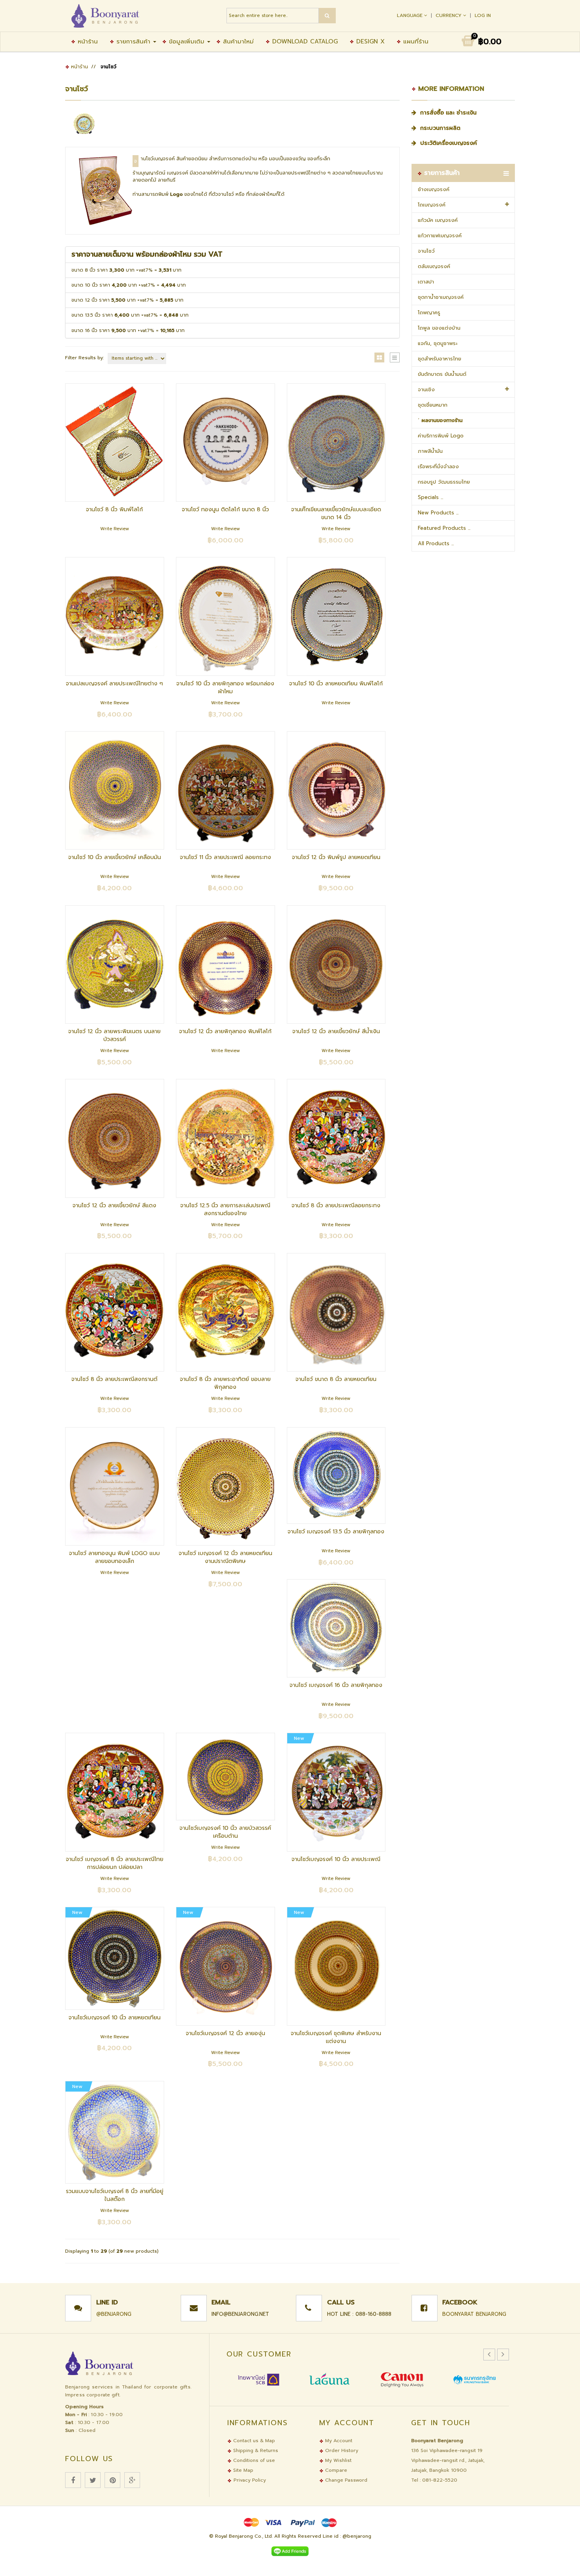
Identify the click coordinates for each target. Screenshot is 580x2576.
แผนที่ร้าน (415, 41)
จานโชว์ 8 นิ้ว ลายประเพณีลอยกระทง (336, 1205)
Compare (335, 2470)
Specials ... (430, 497)
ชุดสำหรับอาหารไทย (440, 359)
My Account (338, 2441)
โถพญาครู (429, 312)
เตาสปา (426, 282)
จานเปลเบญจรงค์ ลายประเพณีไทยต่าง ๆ (114, 684)
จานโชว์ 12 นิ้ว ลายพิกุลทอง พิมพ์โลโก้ (225, 1031)
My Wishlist (338, 2460)
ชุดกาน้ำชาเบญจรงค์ (441, 297)
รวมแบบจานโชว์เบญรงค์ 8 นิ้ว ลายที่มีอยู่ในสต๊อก (115, 2195)
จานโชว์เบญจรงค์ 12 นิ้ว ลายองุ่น (225, 2033)
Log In (483, 15)
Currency (449, 15)
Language (411, 15)
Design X (369, 41)
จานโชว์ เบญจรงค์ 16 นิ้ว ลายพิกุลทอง (336, 1685)
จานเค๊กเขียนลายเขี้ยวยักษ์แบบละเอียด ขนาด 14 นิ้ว (336, 513)
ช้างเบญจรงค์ (434, 189)
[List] (395, 357)
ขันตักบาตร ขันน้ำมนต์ (442, 374)
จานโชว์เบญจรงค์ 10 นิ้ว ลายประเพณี (336, 1859)
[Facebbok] (73, 2480)
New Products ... (438, 513)
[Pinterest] (112, 2480)
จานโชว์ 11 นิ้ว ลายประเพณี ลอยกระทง (225, 857)
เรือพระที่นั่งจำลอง (438, 466)
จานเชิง (426, 389)
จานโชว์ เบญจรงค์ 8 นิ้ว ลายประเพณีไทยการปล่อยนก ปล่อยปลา (115, 1863)
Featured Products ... (444, 528)
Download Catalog (304, 41)
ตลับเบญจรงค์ (434, 266)
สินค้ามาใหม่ (237, 41)
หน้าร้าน (87, 41)
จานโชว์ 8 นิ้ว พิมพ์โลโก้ (114, 509)
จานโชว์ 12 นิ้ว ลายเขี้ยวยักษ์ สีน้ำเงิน (336, 1031)
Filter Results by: (84, 358)
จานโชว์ (426, 251)
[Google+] (132, 2480)
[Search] (327, 16)
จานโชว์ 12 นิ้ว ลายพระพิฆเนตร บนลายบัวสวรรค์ (114, 1035)
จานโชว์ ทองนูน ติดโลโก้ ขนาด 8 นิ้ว (225, 509)
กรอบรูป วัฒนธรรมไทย (444, 482)
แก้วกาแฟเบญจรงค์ (440, 235)
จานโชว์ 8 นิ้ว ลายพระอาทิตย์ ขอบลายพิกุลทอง (225, 1383)
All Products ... (436, 543)
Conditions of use (253, 2460)
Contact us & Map (253, 2441)
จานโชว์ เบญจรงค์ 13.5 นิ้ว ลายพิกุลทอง (336, 1532)
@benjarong (114, 2314)
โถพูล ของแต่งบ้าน (439, 328)
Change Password (345, 2480)
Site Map (242, 2470)
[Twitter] (93, 2480)
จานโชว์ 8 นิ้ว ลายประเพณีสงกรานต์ (114, 1379)
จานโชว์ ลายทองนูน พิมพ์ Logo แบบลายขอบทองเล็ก (114, 1557)
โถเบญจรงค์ (432, 205)
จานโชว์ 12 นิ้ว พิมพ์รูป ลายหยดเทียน (336, 857)
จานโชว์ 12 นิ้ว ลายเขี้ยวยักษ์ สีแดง (114, 1205)
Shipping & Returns (255, 2450)
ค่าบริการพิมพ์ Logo (441, 436)
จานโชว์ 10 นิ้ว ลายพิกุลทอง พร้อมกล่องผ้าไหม (225, 688)
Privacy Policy (250, 2480)
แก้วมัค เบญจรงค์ (438, 220)
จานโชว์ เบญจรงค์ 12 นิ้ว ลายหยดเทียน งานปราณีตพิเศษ (225, 1557)
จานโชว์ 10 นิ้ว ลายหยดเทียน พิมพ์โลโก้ (336, 684)
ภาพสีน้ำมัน (430, 451)
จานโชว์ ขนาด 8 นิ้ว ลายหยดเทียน (336, 1379)
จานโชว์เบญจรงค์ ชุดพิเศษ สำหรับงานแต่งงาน (336, 2037)
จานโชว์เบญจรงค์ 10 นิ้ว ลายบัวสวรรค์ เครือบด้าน (225, 1832)
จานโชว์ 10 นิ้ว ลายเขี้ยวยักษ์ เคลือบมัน (115, 857)
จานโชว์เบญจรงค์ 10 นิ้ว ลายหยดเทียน (115, 2018)
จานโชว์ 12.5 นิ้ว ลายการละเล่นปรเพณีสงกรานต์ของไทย (225, 1209)
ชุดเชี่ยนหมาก (433, 405)
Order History (341, 2450)
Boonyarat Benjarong (474, 2314)
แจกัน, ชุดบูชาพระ (438, 343)
